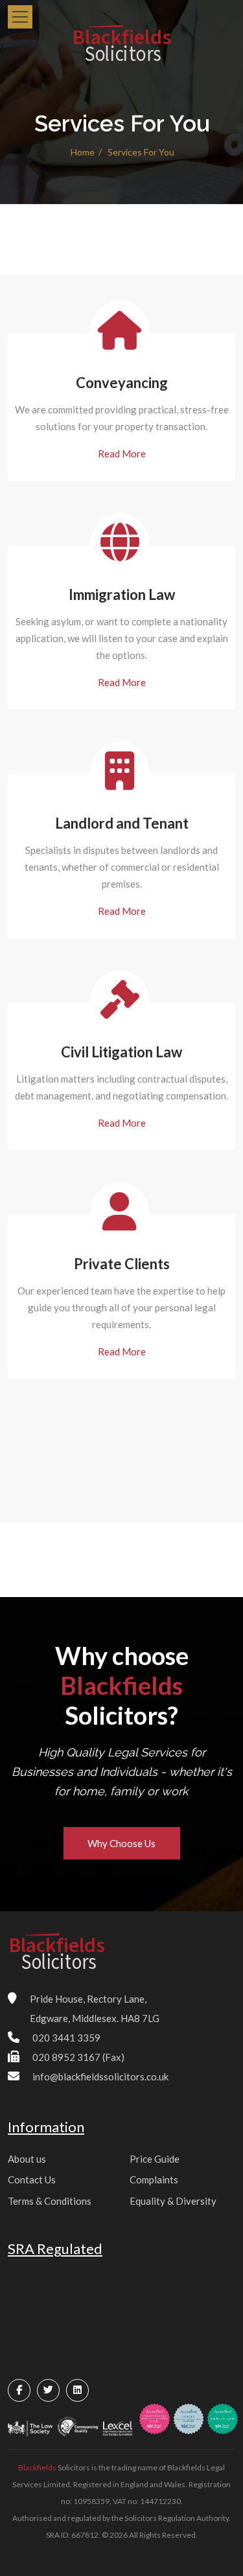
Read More (122, 454)
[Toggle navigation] (20, 17)
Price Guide (155, 2159)
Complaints (154, 2179)
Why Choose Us (121, 1843)
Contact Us (32, 2179)
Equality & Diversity (173, 2201)
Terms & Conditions (50, 2201)
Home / (87, 152)
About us (27, 2159)
